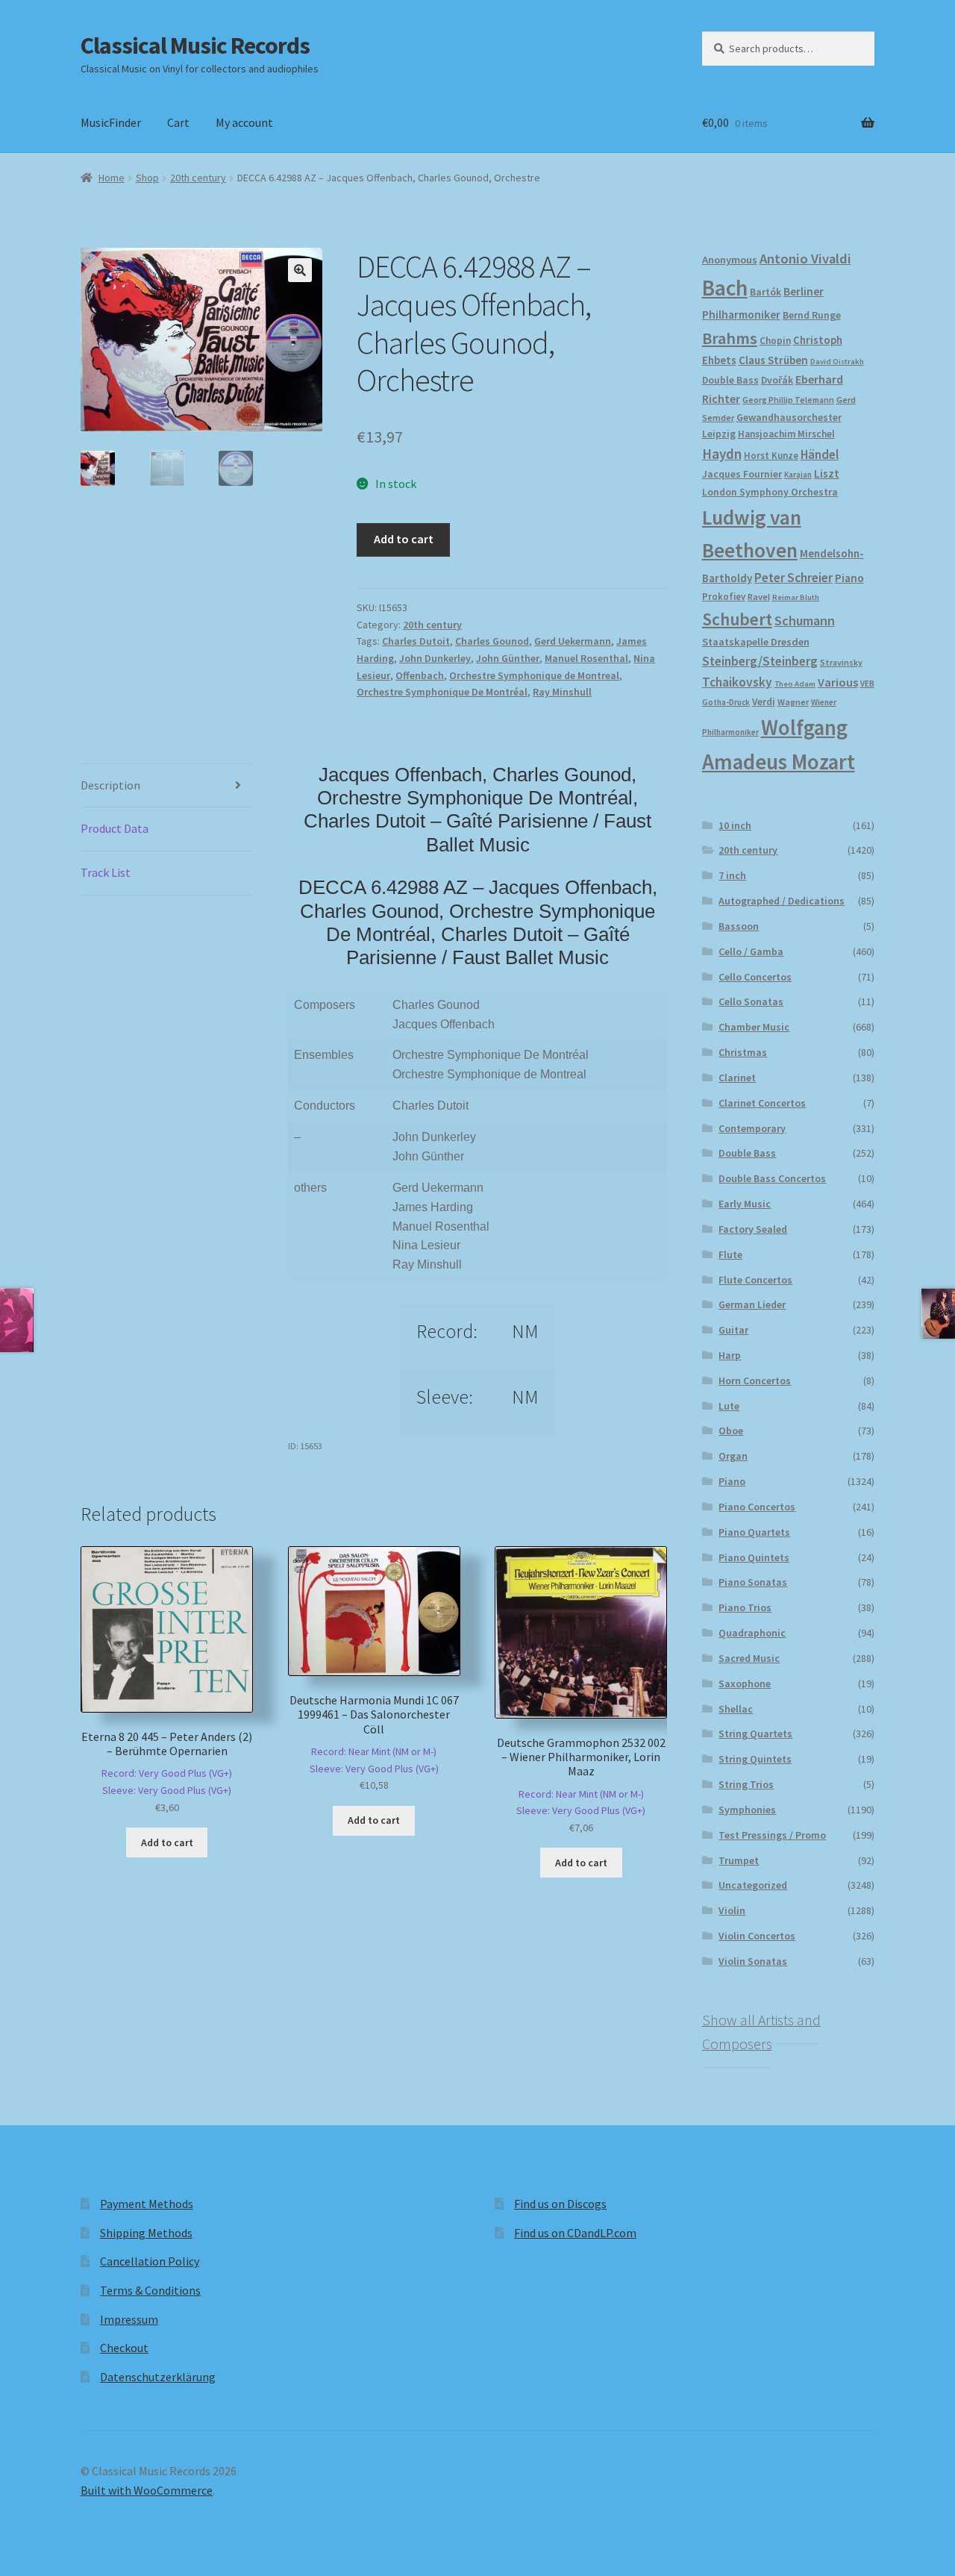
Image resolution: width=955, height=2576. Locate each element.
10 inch (735, 825)
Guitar (733, 1330)
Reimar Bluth (796, 597)
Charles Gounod (492, 641)
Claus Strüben (773, 360)
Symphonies (747, 1810)
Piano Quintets (754, 1557)
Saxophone (745, 1684)
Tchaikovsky (737, 682)
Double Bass (730, 380)
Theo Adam (795, 684)
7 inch (732, 875)
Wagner (793, 702)
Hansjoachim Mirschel (786, 434)
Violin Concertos (757, 1936)
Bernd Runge (812, 315)
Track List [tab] (106, 872)
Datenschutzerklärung (158, 2377)
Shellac (736, 1709)
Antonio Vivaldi (805, 259)
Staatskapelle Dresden (756, 642)
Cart (178, 122)
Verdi (764, 702)
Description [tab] (110, 785)
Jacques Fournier (742, 474)
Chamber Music (754, 1027)
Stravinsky (841, 662)
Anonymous (730, 260)
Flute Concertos (755, 1280)
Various (838, 682)
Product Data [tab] (115, 828)
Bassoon (739, 926)
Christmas (743, 1052)
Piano (849, 578)
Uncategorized (753, 1885)
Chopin (775, 341)
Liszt (827, 473)
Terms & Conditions (150, 2290)
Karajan (798, 475)
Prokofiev (724, 596)
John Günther (508, 658)
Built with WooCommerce (147, 2490)
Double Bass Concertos (772, 1178)
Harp (730, 1355)
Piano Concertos (757, 1507)
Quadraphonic (752, 1633)
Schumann (805, 620)
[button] (300, 270)
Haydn (722, 454)
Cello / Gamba (751, 951)
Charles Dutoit (416, 641)
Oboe (731, 1431)
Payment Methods (147, 2204)
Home (112, 178)
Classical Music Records (195, 46)
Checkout (124, 2348)
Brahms (730, 338)
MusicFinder (111, 122)
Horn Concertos (755, 1381)
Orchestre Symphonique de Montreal (534, 675)
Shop (147, 178)
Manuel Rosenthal (586, 658)
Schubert (737, 619)
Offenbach (420, 675)
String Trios (746, 1784)
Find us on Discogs (560, 2204)
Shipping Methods (146, 2233)
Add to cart (404, 539)
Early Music (745, 1204)
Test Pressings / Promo (772, 1835)
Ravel (759, 597)
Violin (732, 1910)
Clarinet (737, 1078)
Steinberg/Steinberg (760, 661)
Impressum (129, 2319)
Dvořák (777, 380)
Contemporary (752, 1128)
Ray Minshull (562, 692)
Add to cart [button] (167, 1842)
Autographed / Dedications (782, 901)
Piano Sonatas (753, 1582)
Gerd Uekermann (573, 641)
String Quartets (755, 1734)
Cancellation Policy (150, 2261)
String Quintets (755, 1759)
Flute (730, 1254)
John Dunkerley (435, 658)
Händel (820, 454)
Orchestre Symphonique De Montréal (442, 692)
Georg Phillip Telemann (788, 400)
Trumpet (739, 1860)
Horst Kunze (771, 455)
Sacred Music (749, 1658)
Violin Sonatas (753, 1961)
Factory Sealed (753, 1229)
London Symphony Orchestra (770, 492)
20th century (198, 178)
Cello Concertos (755, 977)
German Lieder (752, 1304)
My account (244, 122)
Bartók (765, 292)
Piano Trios (745, 1607)
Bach (725, 288)
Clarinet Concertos (762, 1103)
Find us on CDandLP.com (575, 2233)
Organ (733, 1456)
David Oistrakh (837, 362)
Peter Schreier (793, 578)
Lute (729, 1406)
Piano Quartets (754, 1532)
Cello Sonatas (751, 1001)
